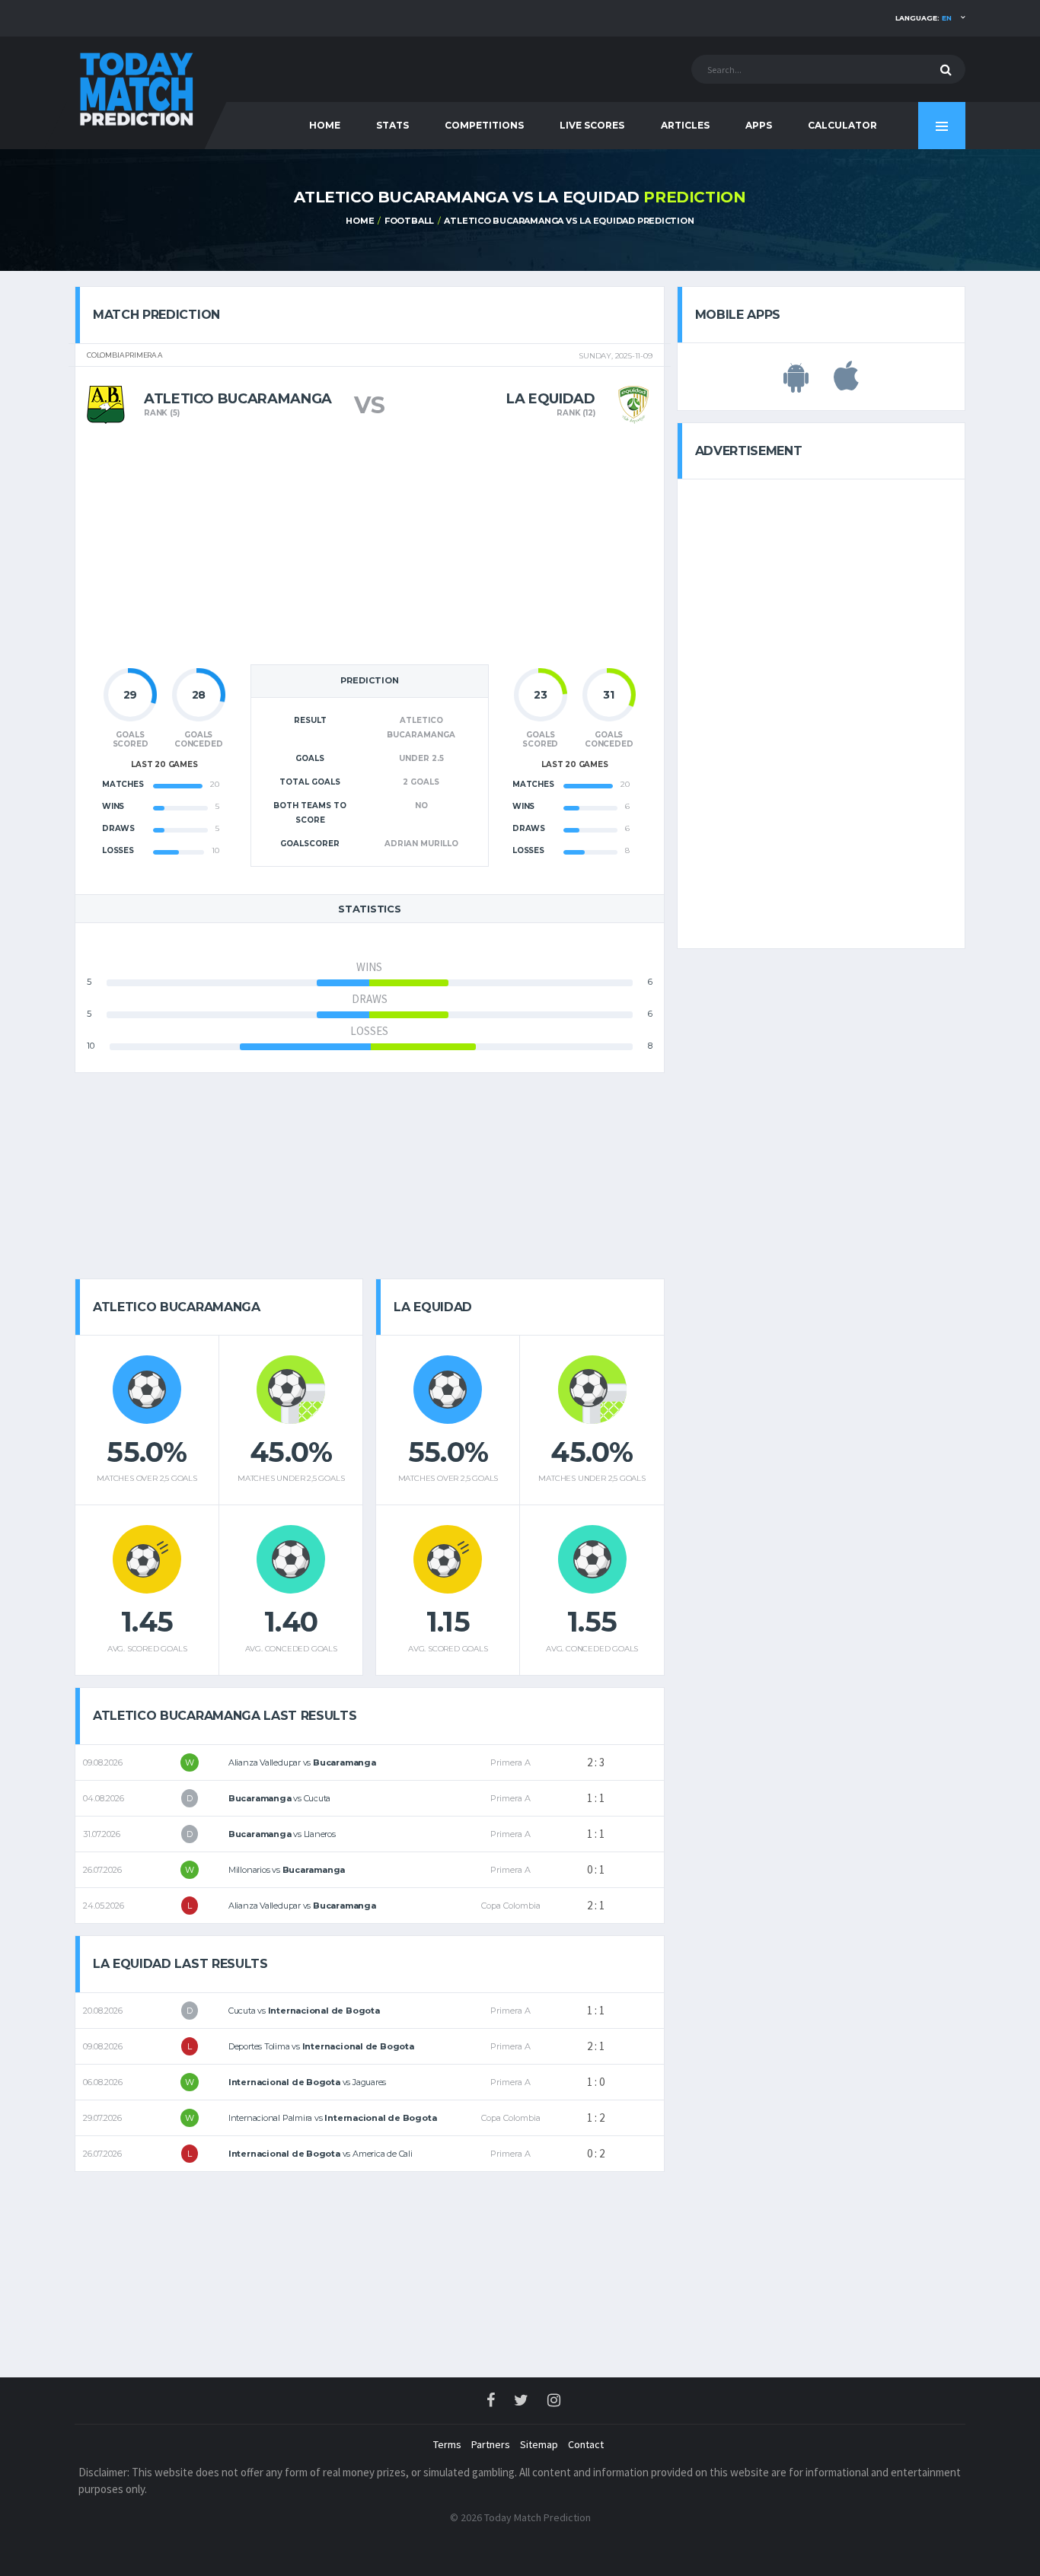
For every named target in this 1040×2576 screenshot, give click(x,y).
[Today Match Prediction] (136, 86)
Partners (491, 2444)
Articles (685, 125)
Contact (586, 2444)
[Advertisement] (369, 549)
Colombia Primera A (124, 355)
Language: (924, 18)
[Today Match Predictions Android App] (796, 384)
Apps (759, 125)
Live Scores (592, 125)
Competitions (484, 125)
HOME (325, 125)
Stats (392, 125)
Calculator (842, 125)
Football (409, 221)
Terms (447, 2444)
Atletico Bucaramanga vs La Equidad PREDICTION (569, 221)
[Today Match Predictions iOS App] (846, 384)
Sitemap (539, 2444)
